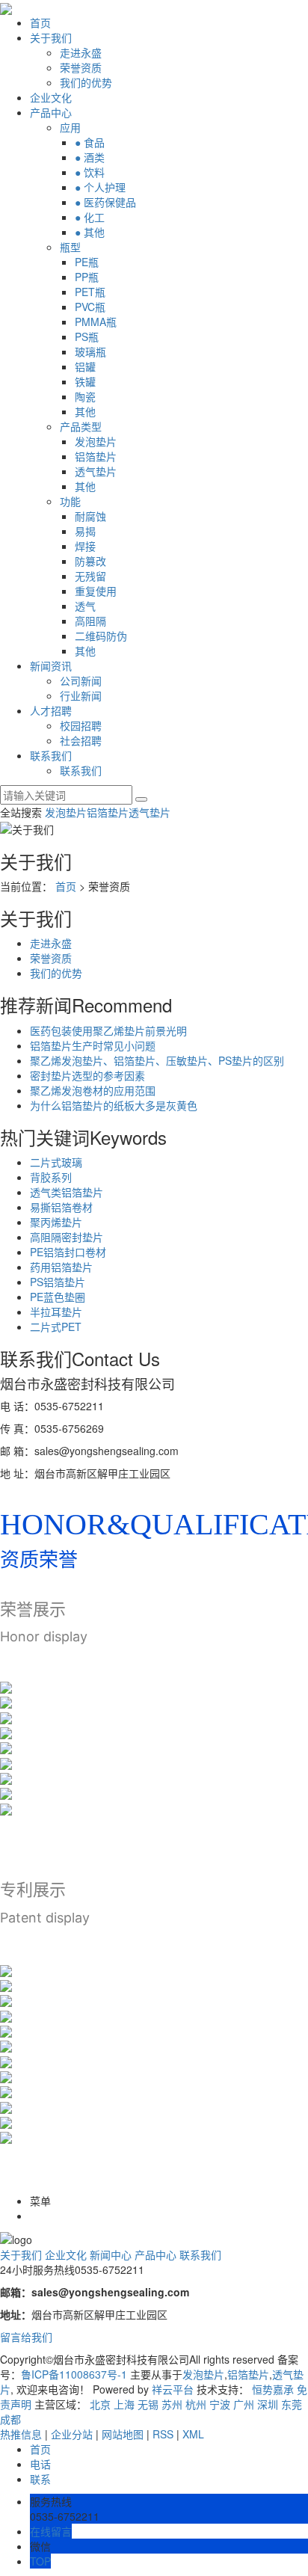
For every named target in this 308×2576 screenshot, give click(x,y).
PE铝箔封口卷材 (68, 1252)
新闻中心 (111, 2254)
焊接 (85, 546)
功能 (70, 501)
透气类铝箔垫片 (67, 1192)
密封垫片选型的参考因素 (87, 1075)
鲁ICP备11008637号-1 (74, 2374)
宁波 (220, 2404)
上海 (124, 2404)
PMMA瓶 (96, 322)
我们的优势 (86, 82)
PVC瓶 (90, 307)
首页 (40, 22)
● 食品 (90, 142)
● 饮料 (90, 172)
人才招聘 (51, 710)
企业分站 (72, 2434)
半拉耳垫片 (56, 1312)
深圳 (268, 2404)
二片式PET (56, 1327)
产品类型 (81, 426)
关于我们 (51, 37)
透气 (85, 606)
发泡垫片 (96, 441)
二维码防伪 (101, 636)
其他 (85, 411)
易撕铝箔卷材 (61, 1207)
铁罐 (85, 381)
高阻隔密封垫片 (67, 1237)
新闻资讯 (51, 665)
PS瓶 (87, 336)
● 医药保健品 (105, 202)
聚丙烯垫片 (56, 1222)
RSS (163, 2434)
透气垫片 (96, 471)
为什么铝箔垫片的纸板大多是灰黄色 (114, 1105)
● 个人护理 (100, 187)
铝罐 (85, 366)
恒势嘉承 (273, 2389)
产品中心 (51, 112)
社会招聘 (81, 740)
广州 (244, 2404)
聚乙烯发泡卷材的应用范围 (93, 1090)
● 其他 (90, 232)
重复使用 (96, 591)
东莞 (292, 2404)
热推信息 (21, 2434)
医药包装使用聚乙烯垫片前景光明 (108, 1030)
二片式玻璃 (56, 1162)
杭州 (196, 2404)
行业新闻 (81, 695)
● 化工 (90, 217)
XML (193, 2434)
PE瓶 (87, 262)
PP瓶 (87, 277)
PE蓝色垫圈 (58, 1297)
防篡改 (90, 561)
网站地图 (123, 2434)
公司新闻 (81, 680)
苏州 (172, 2404)
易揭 (85, 531)
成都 (10, 2419)
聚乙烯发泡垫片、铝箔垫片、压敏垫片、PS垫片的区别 (157, 1060)
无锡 (148, 2404)
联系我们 (51, 755)
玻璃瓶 (90, 351)
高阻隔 (90, 621)
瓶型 (70, 247)
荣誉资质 (81, 67)
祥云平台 (173, 2389)
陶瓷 (85, 396)
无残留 (90, 576)
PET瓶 (90, 292)
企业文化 (51, 97)
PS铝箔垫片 (58, 1282)
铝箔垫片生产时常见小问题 (93, 1045)
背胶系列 (51, 1177)
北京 (100, 2404)
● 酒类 (90, 157)
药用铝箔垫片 (61, 1267)
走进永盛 (81, 52)
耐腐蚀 (90, 516)
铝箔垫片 (96, 456)
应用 (70, 127)
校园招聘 (81, 725)
